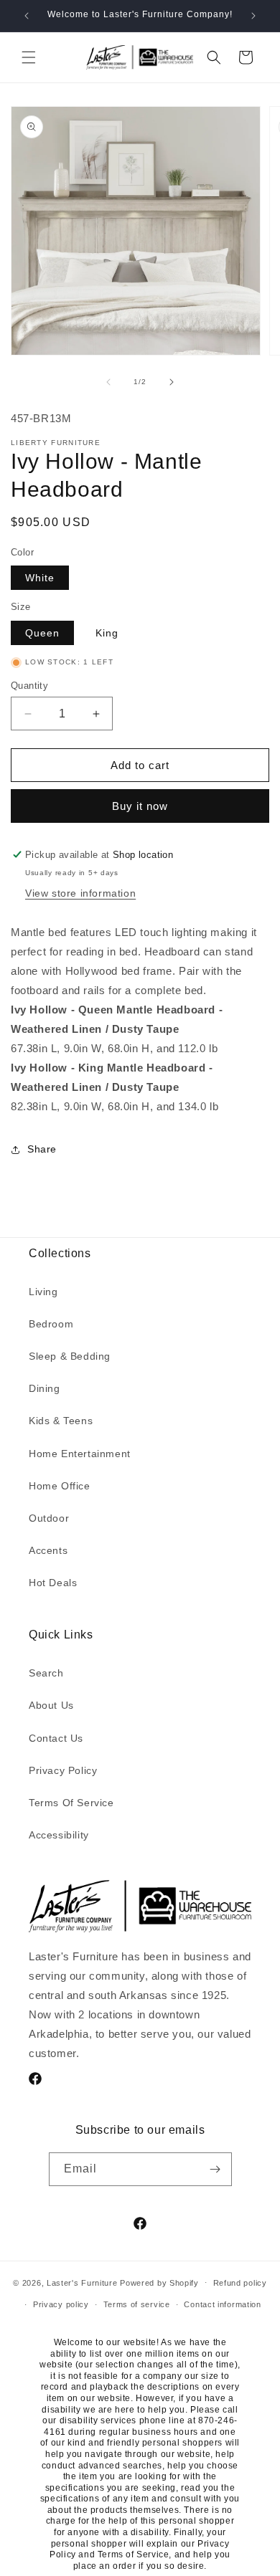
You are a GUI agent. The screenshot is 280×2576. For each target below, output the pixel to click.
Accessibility (59, 1835)
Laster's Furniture (82, 2282)
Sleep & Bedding (70, 1356)
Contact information (222, 2304)
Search (46, 1673)
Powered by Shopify (159, 2282)
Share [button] (42, 1149)
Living (43, 1292)
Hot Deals (53, 1583)
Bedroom (51, 1324)
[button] (29, 57)
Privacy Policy (63, 1770)
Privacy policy (61, 2304)
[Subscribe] (215, 2169)
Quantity (29, 686)
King (107, 633)
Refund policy (240, 2283)
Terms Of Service (71, 1803)
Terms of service (137, 2304)
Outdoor (49, 1518)
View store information (80, 893)
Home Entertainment (80, 1454)
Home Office (60, 1486)
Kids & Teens (61, 1421)
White (40, 578)
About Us (51, 1705)
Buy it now (140, 806)
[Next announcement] (253, 16)
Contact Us (56, 1738)
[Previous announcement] (27, 16)
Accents (48, 1550)
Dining (45, 1388)
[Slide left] (108, 382)
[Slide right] (172, 382)
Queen (42, 633)
